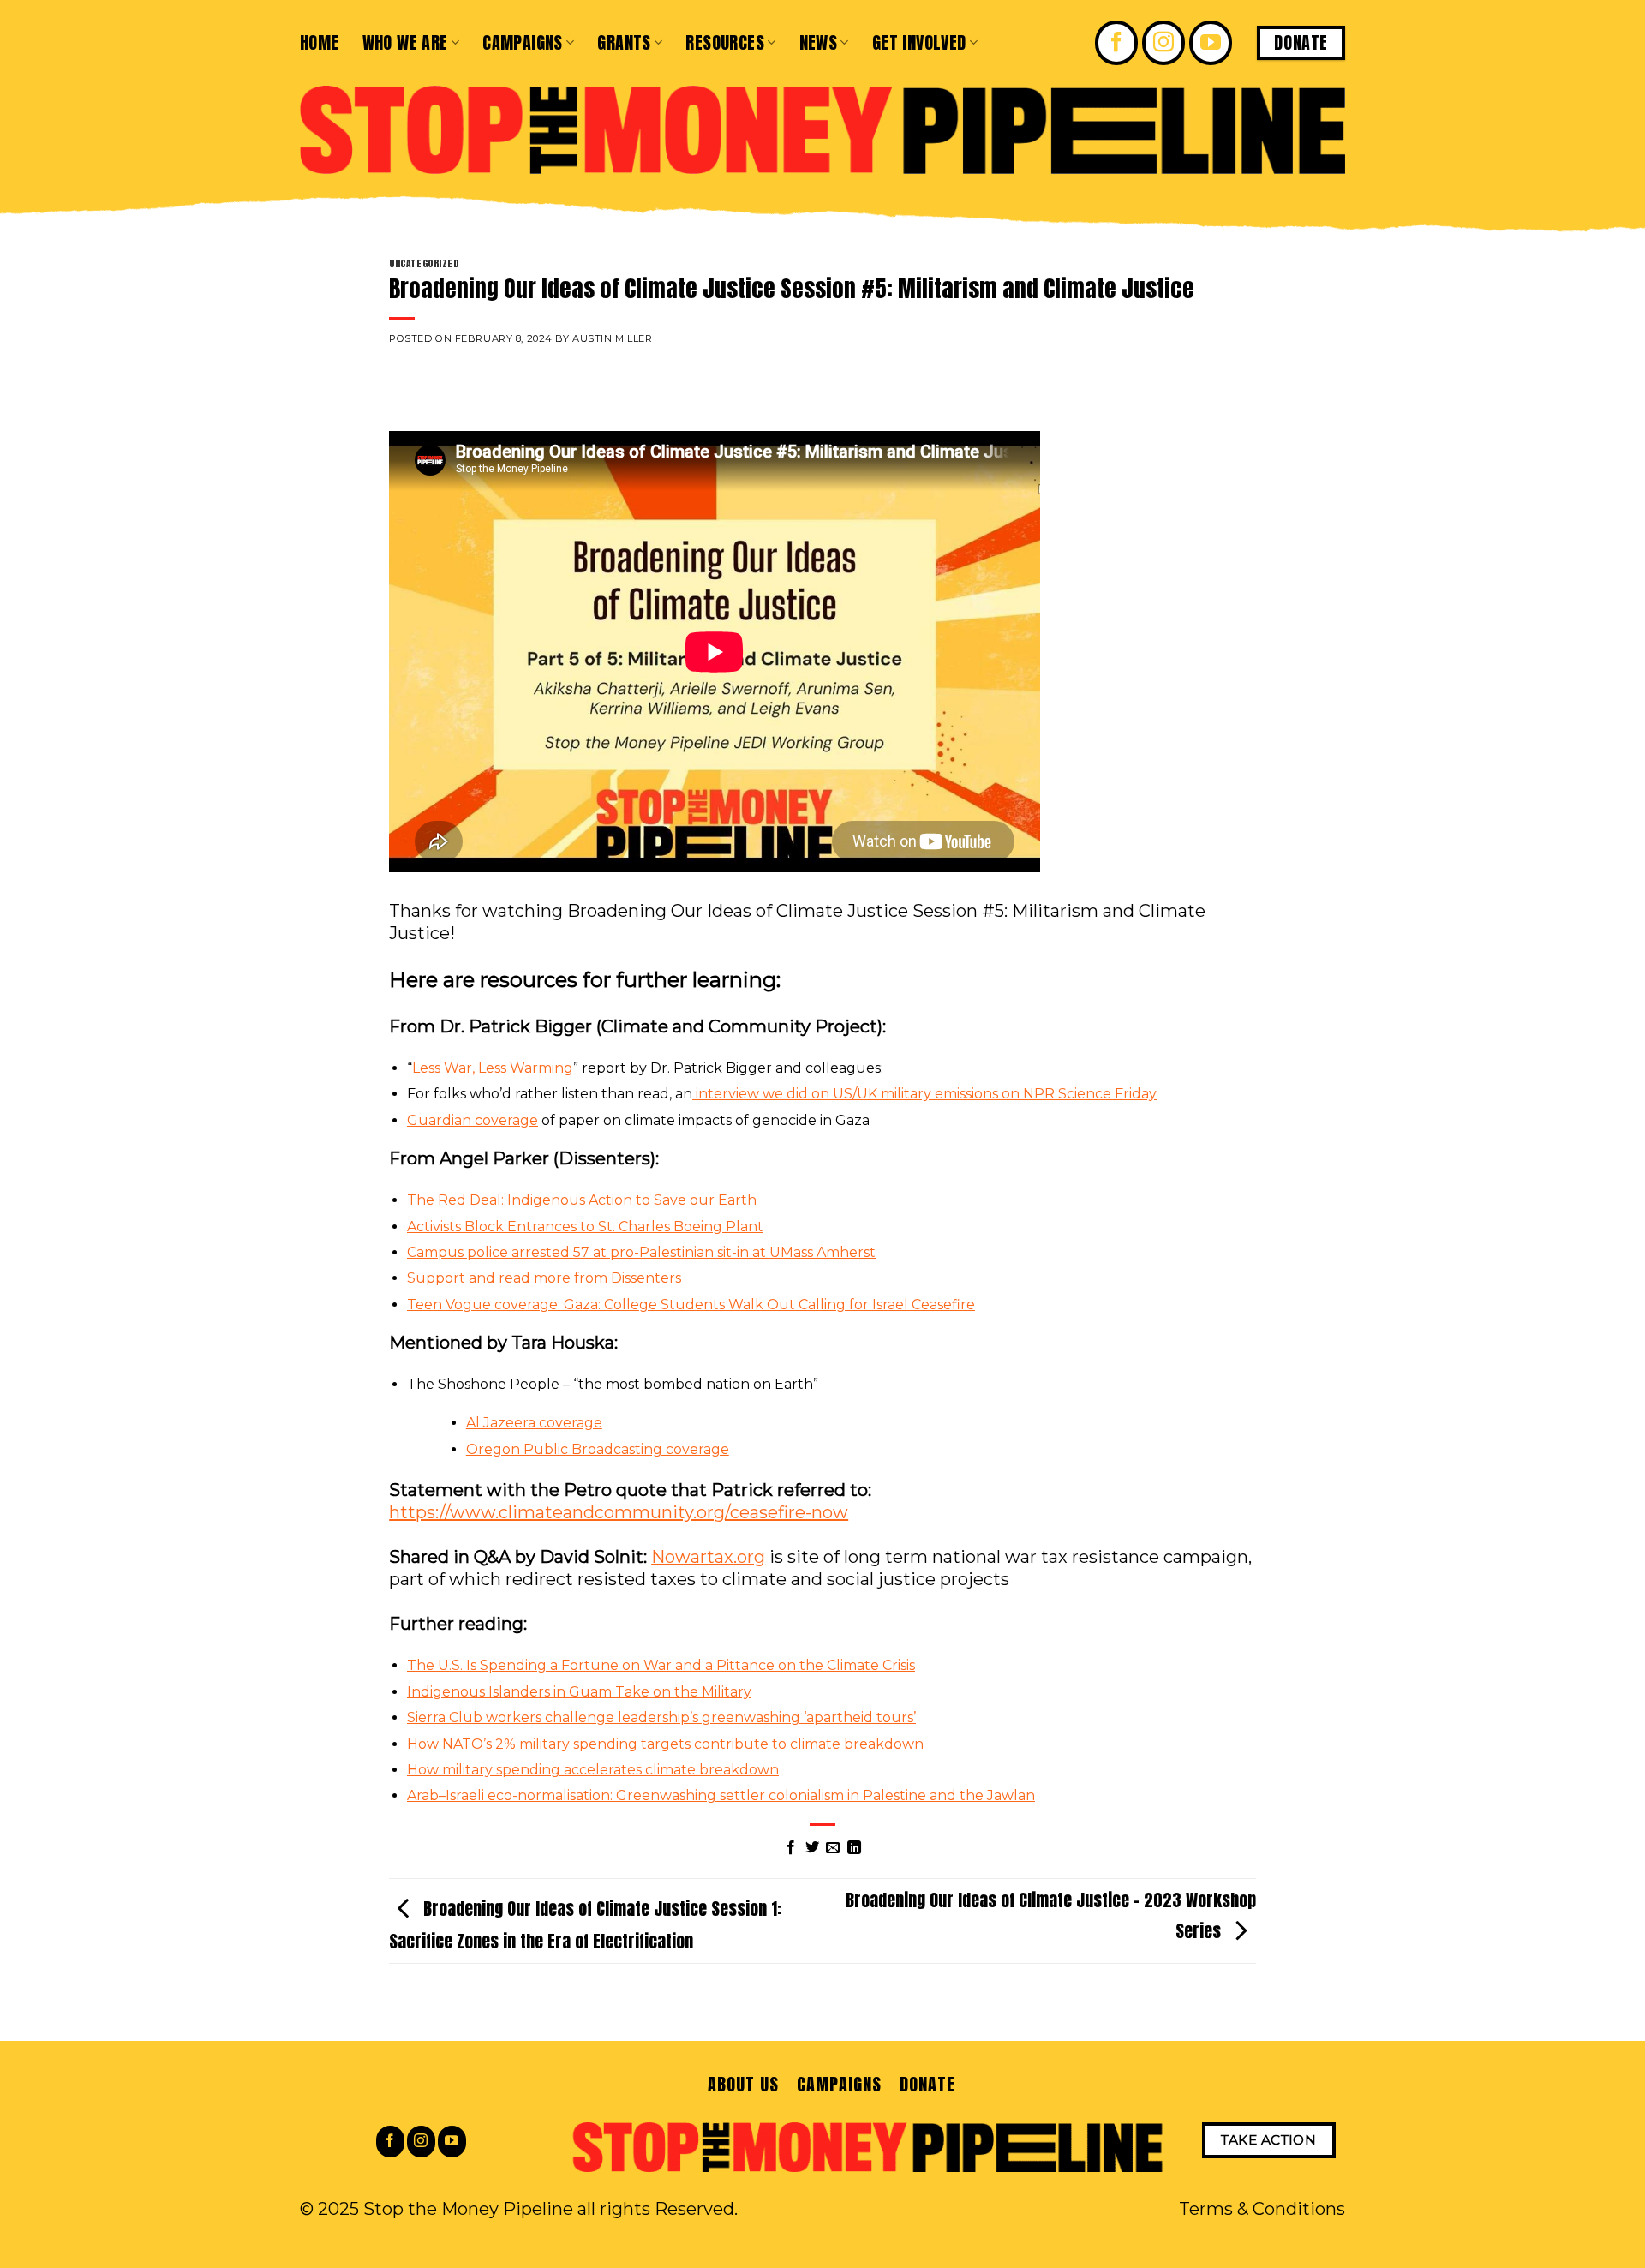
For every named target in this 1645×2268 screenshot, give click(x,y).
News (819, 42)
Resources (725, 42)
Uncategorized (424, 263)
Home (320, 42)
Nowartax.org (708, 1557)
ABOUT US (743, 2084)
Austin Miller (612, 338)
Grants (624, 42)
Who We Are (405, 42)
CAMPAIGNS (839, 2084)
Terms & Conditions (1262, 2209)
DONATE (927, 2084)
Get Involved (919, 42)
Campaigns (523, 42)
